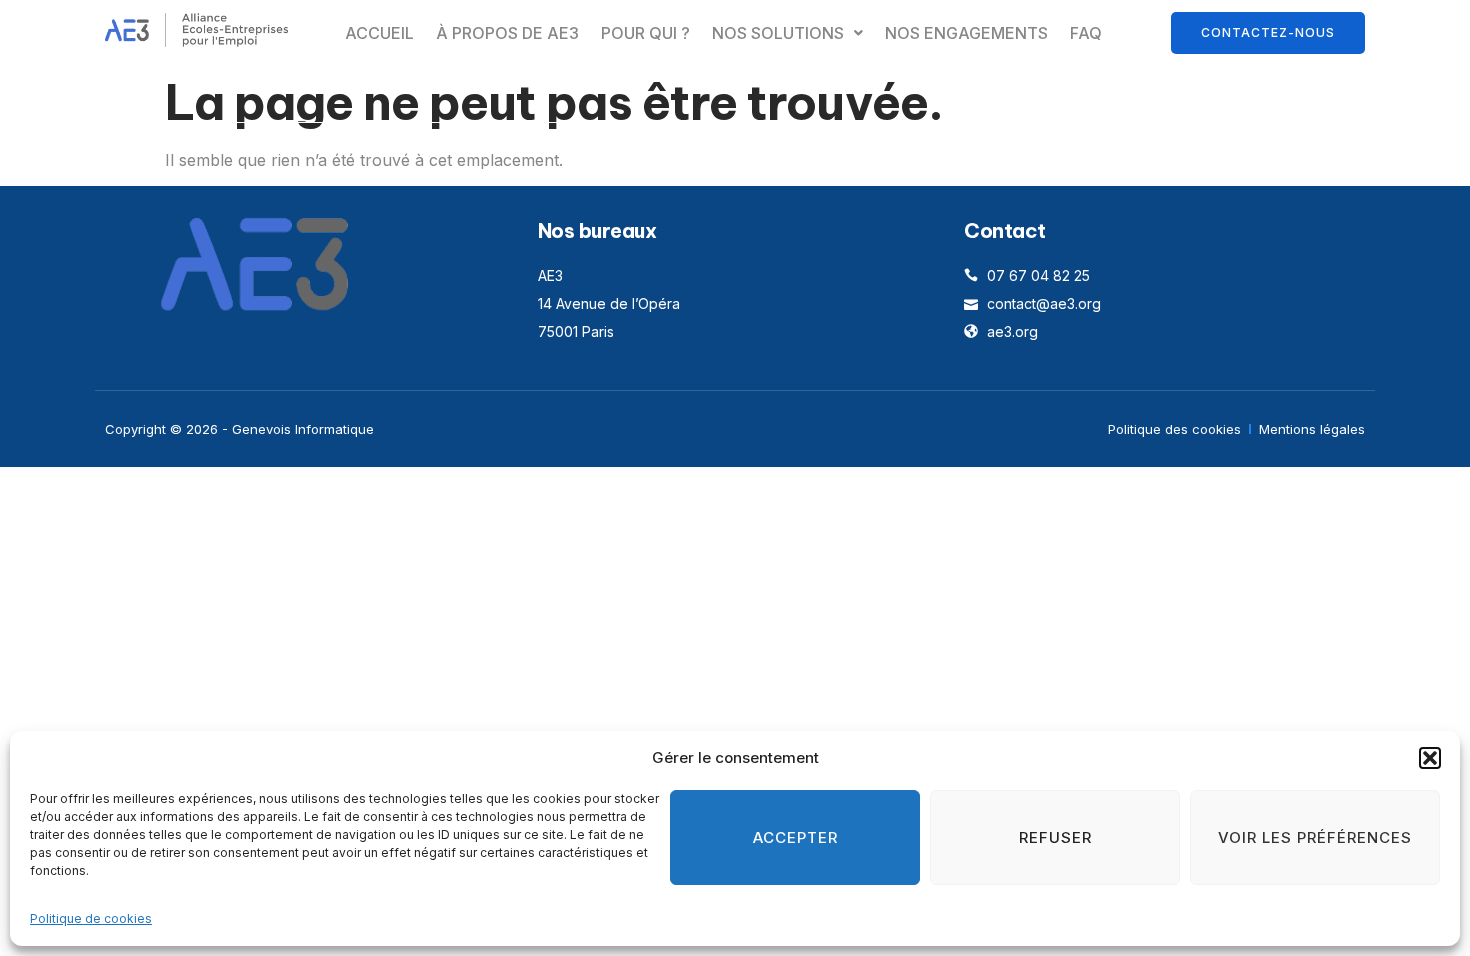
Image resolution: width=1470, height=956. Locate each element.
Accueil (379, 33)
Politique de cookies (91, 918)
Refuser (1055, 837)
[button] (1430, 758)
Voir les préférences (1315, 837)
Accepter (795, 837)
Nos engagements (966, 33)
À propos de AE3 (507, 33)
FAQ (1086, 33)
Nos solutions (778, 33)
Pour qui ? (645, 33)
